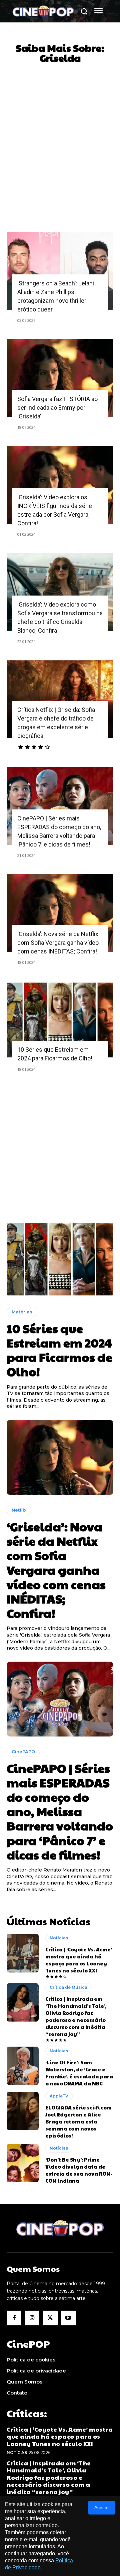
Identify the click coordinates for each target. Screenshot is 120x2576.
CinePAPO (23, 1752)
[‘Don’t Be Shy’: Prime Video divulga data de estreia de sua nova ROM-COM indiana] (23, 2163)
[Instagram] (32, 2318)
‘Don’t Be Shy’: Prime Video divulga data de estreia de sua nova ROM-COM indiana (79, 2170)
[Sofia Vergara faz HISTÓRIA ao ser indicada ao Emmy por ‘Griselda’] (60, 378)
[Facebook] (14, 2318)
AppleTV (59, 2096)
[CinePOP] (43, 12)
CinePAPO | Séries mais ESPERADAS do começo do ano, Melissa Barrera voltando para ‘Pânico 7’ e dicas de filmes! (60, 1811)
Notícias (59, 1938)
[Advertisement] (60, 132)
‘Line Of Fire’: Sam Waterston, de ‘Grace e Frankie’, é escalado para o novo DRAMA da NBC (79, 2073)
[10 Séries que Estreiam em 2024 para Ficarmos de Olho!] (60, 1020)
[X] (50, 2318)
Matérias (22, 1312)
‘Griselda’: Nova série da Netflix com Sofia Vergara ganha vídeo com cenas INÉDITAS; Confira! (58, 943)
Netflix (19, 1510)
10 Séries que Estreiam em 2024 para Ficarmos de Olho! (59, 1350)
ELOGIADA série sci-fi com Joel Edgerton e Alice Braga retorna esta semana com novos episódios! (78, 2121)
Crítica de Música (68, 1987)
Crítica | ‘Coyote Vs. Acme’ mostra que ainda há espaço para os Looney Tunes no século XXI (79, 1960)
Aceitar (102, 2507)
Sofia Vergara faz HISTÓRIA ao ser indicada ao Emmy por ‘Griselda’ (57, 408)
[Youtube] (68, 2318)
